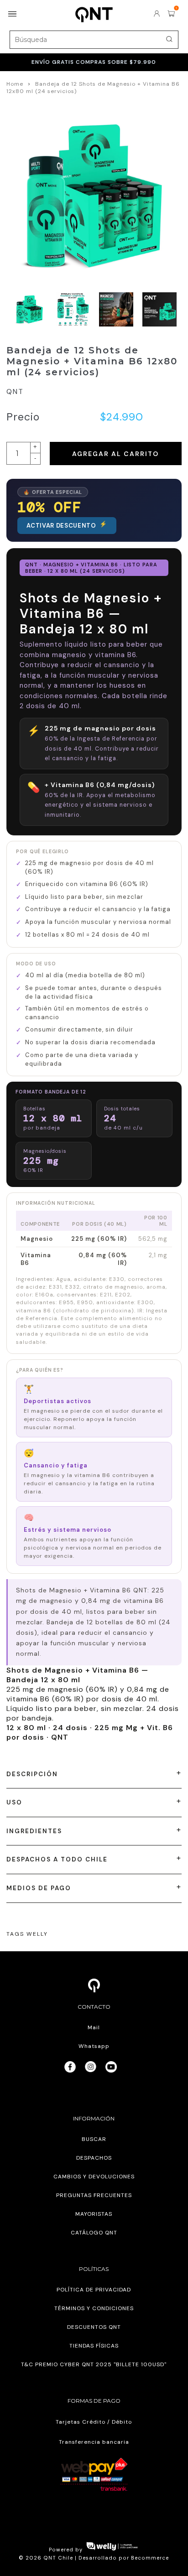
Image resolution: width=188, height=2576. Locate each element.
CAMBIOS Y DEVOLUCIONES (94, 2177)
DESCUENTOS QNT (94, 2327)
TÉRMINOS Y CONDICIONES (94, 2308)
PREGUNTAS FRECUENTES (94, 2195)
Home (15, 84)
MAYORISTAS (94, 2214)
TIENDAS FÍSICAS (94, 2346)
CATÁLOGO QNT (94, 2233)
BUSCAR (94, 2139)
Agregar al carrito (115, 454)
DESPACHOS (94, 2158)
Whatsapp (94, 2046)
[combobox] (94, 40)
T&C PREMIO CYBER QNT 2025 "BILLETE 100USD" (94, 2364)
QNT (15, 391)
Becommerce (150, 2558)
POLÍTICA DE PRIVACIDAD (94, 2290)
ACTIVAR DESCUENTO (67, 525)
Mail (94, 2027)
